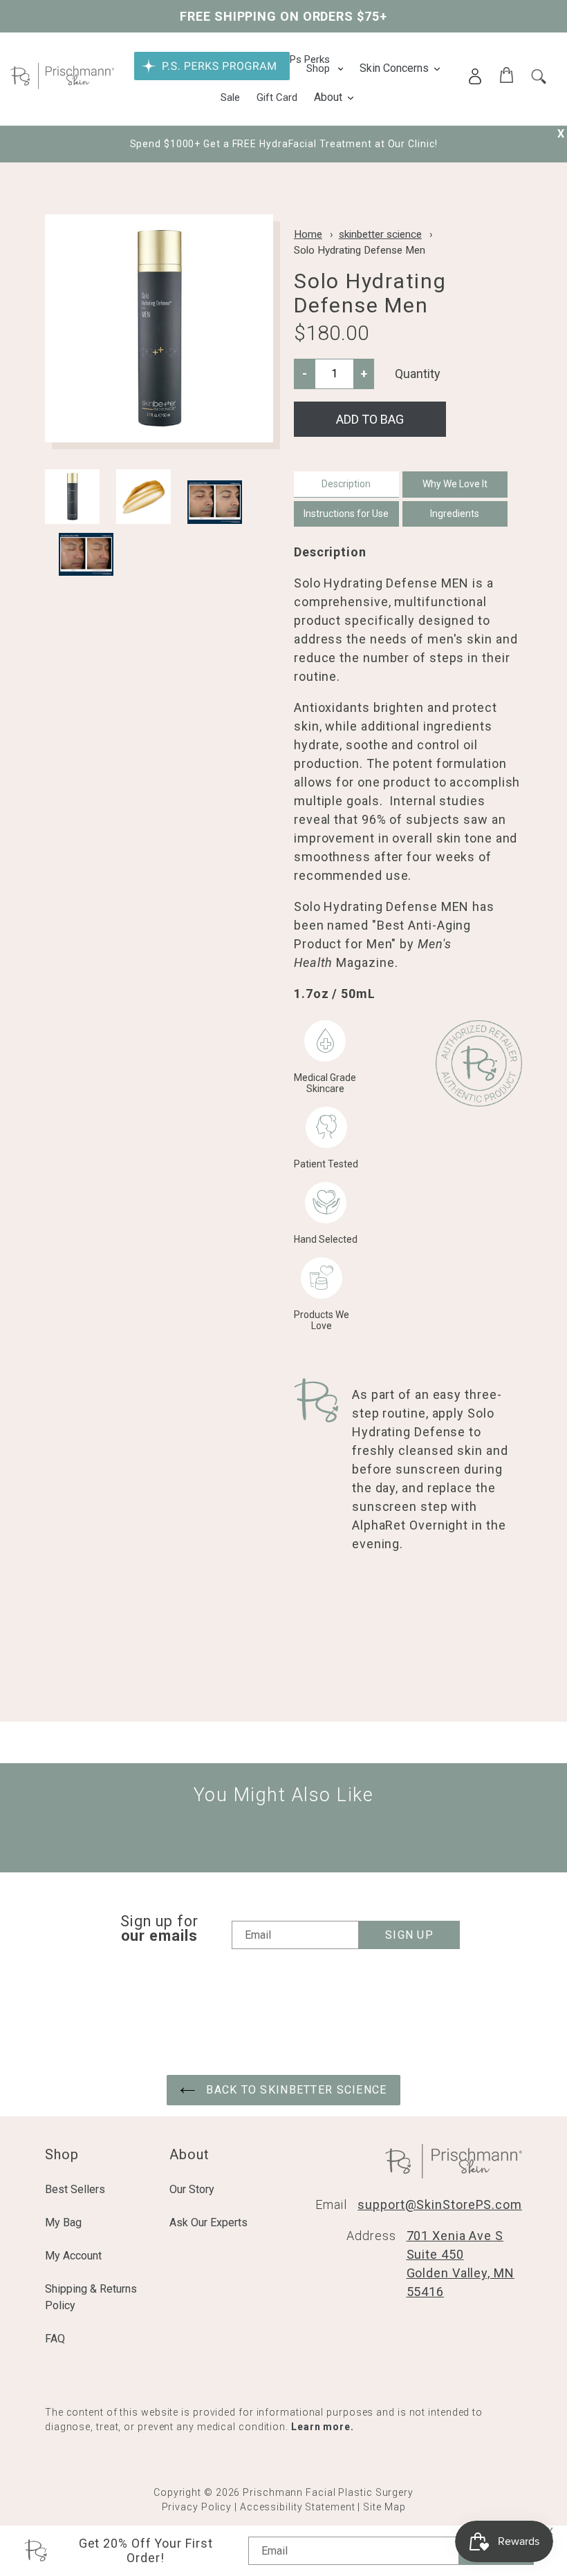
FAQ (55, 2339)
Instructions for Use (346, 514)
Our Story (192, 2189)
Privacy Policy (197, 2507)
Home (308, 234)
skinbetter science (380, 234)
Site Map (384, 2507)
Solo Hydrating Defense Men (360, 250)
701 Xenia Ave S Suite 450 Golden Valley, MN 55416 (461, 2264)
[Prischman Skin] (62, 85)
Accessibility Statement (298, 2507)
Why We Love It (455, 484)
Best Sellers (75, 2189)
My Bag (63, 2222)
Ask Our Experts (208, 2222)
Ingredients (455, 514)
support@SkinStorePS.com (440, 2204)
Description (346, 484)
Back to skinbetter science (295, 2090)
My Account (73, 2256)
